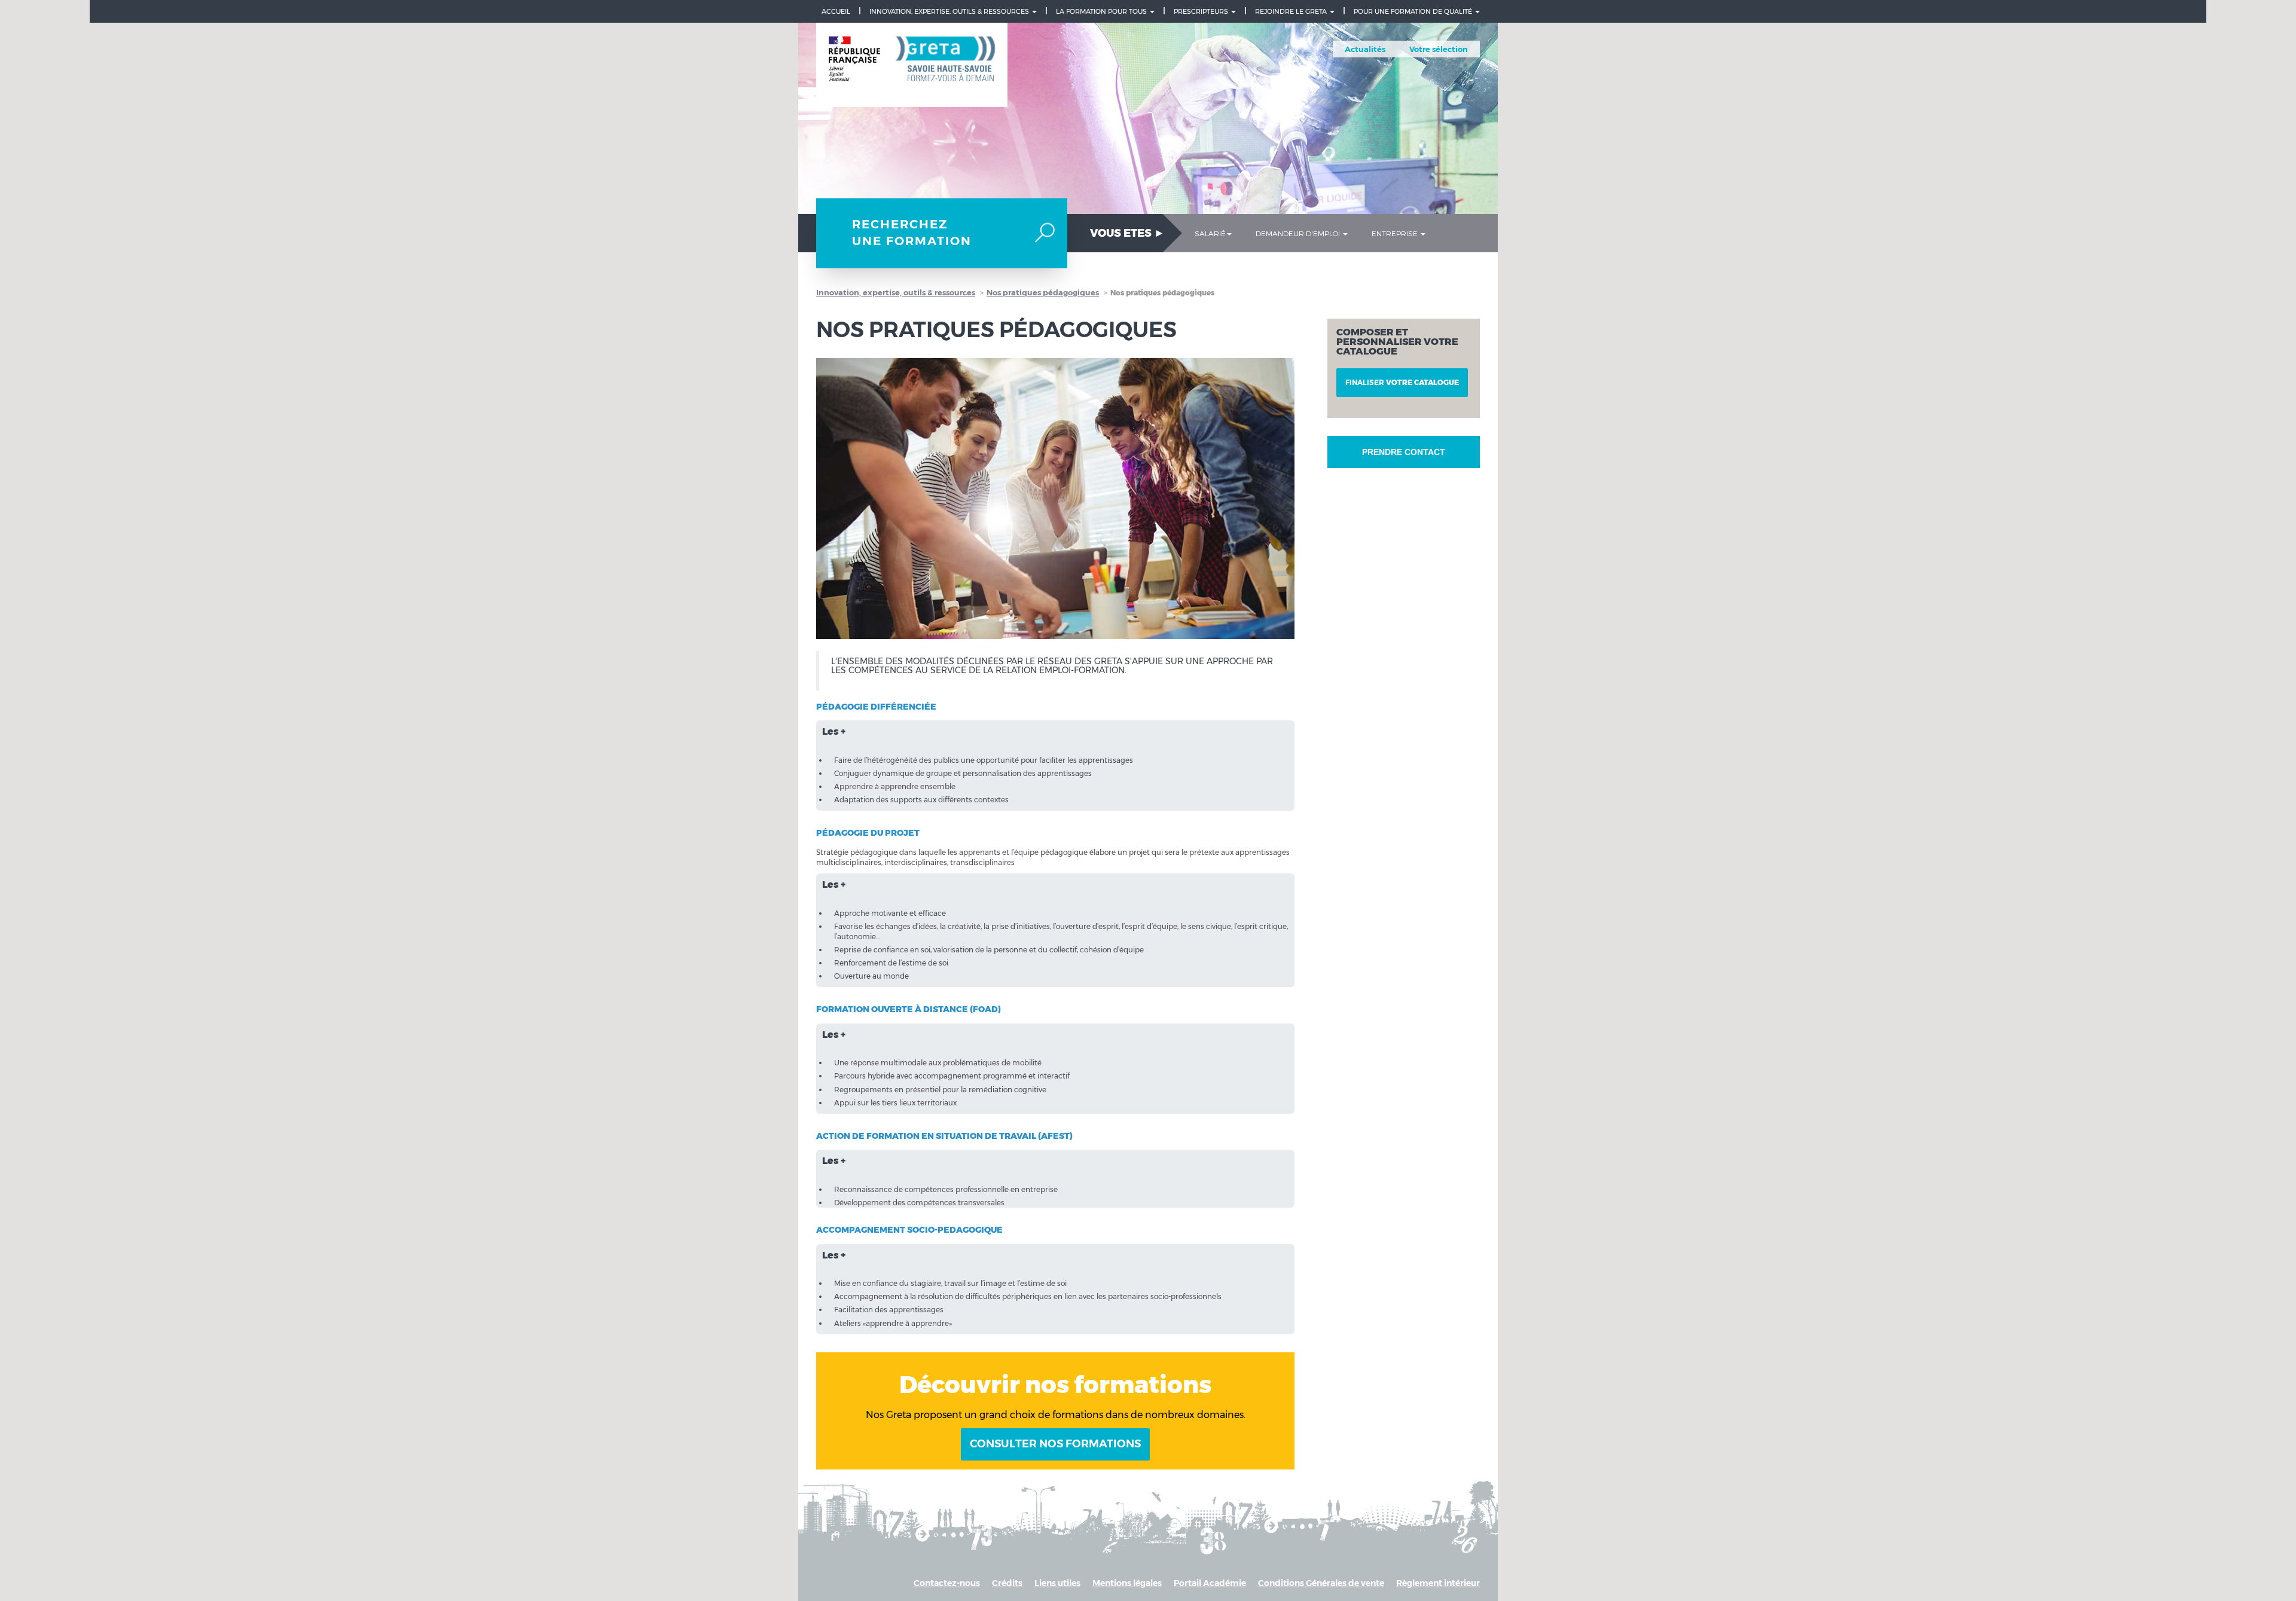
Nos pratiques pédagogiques (1043, 292)
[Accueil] (912, 65)
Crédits (1007, 1583)
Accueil (836, 11)
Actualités (1365, 49)
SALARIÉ (1210, 233)
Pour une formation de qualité (1414, 11)
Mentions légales (1127, 1583)
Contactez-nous (947, 1583)
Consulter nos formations (1055, 1444)
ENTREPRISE (1396, 233)
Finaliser (1402, 382)
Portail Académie (1210, 1583)
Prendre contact (1404, 452)
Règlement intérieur (1438, 1583)
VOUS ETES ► (1127, 233)
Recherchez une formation (912, 233)
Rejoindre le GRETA (1292, 11)
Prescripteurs (1202, 11)
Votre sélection (1439, 49)
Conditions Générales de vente (1321, 1583)
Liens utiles (1057, 1583)
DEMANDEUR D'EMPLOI (1299, 233)
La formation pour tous (1102, 11)
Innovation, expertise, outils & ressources (950, 11)
